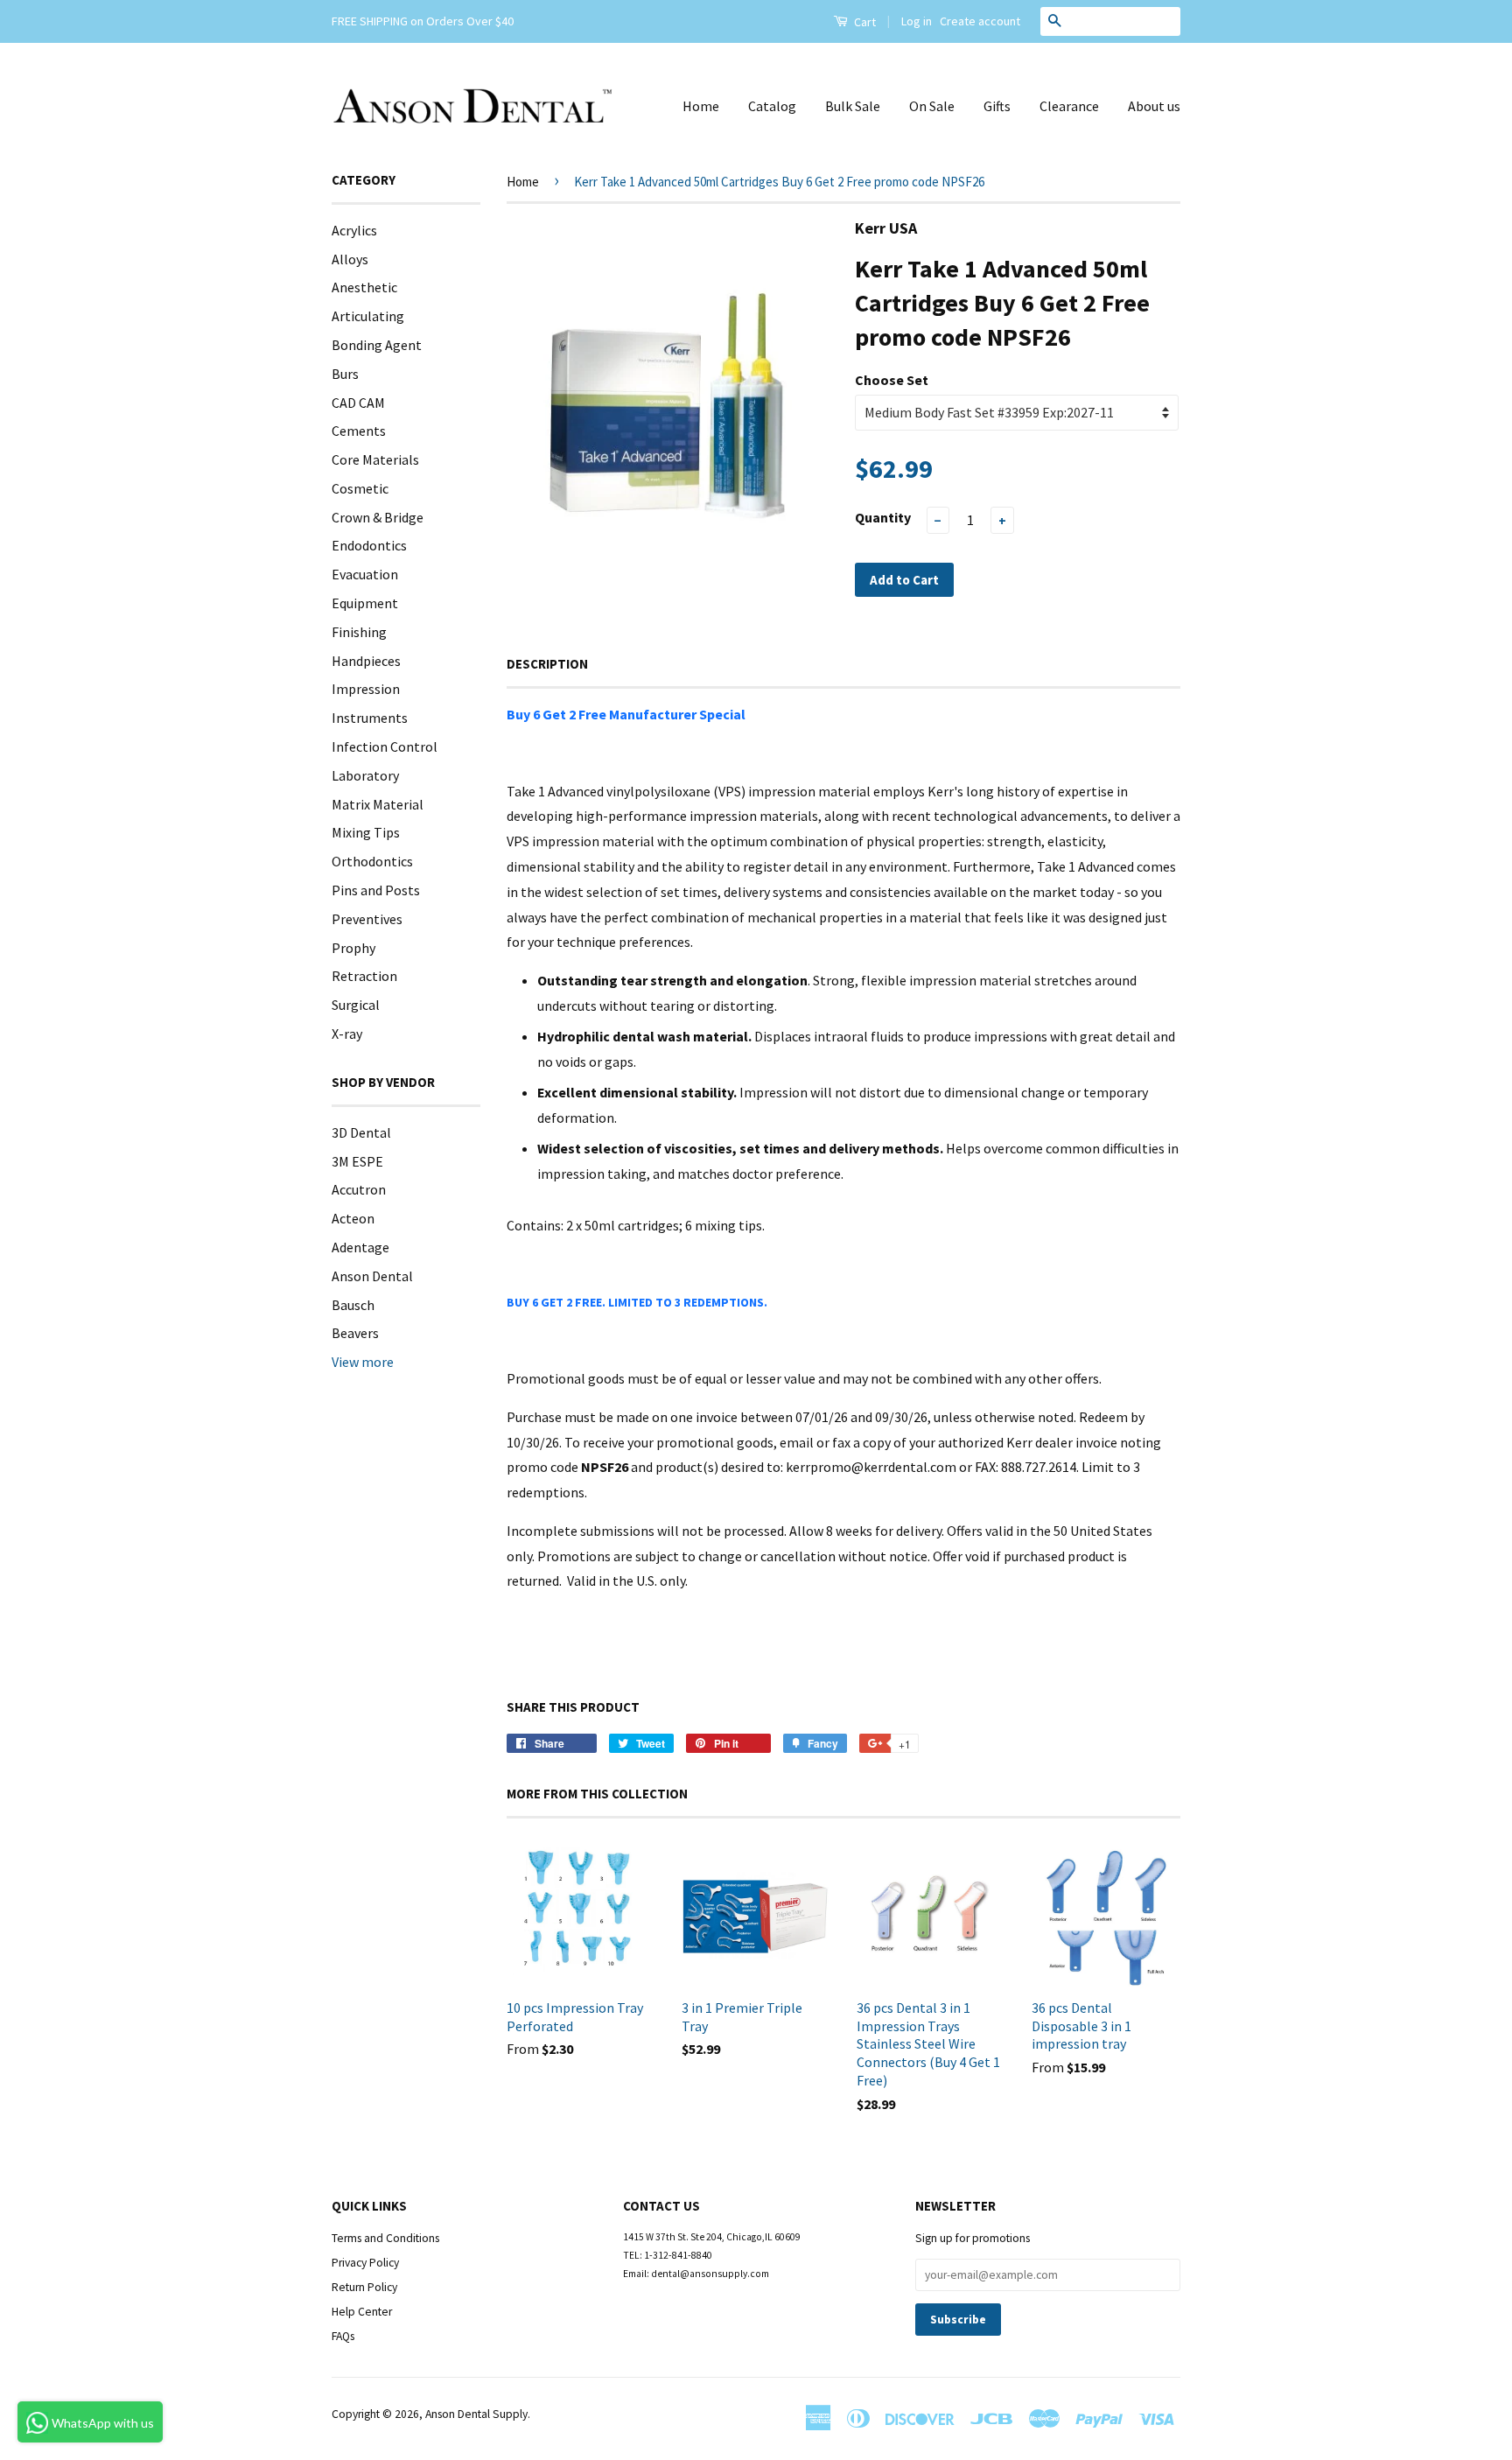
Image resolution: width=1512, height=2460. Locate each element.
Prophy (353, 948)
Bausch (353, 1305)
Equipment (365, 603)
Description (547, 664)
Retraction (364, 976)
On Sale (932, 106)
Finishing (359, 632)
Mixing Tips (366, 832)
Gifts (997, 106)
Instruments (370, 718)
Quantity (883, 517)
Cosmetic (360, 488)
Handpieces (366, 661)
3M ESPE (357, 1161)
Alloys (350, 259)
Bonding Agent (377, 345)
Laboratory (365, 775)
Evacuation (365, 574)
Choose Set (892, 380)
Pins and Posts (376, 890)
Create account (980, 21)
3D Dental (361, 1132)
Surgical (356, 1005)
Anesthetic (364, 287)
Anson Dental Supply (476, 2414)
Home (701, 106)
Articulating (368, 316)
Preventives (367, 919)
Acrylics (354, 230)
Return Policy (364, 2287)
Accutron (359, 1189)
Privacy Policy (365, 2263)
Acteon (353, 1218)
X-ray (347, 1034)
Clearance (1069, 106)
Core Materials (375, 459)
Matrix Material (378, 804)
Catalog (772, 106)
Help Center (362, 2312)
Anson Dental (372, 1276)
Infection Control (385, 746)
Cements (359, 431)
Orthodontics (372, 861)
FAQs (343, 2336)
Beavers (355, 1333)
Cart (864, 22)
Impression (366, 689)
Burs (345, 374)
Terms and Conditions (385, 2238)
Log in (917, 21)
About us (1154, 106)
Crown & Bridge (378, 517)
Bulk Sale (853, 106)
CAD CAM (358, 403)
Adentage (360, 1247)
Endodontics (369, 545)
